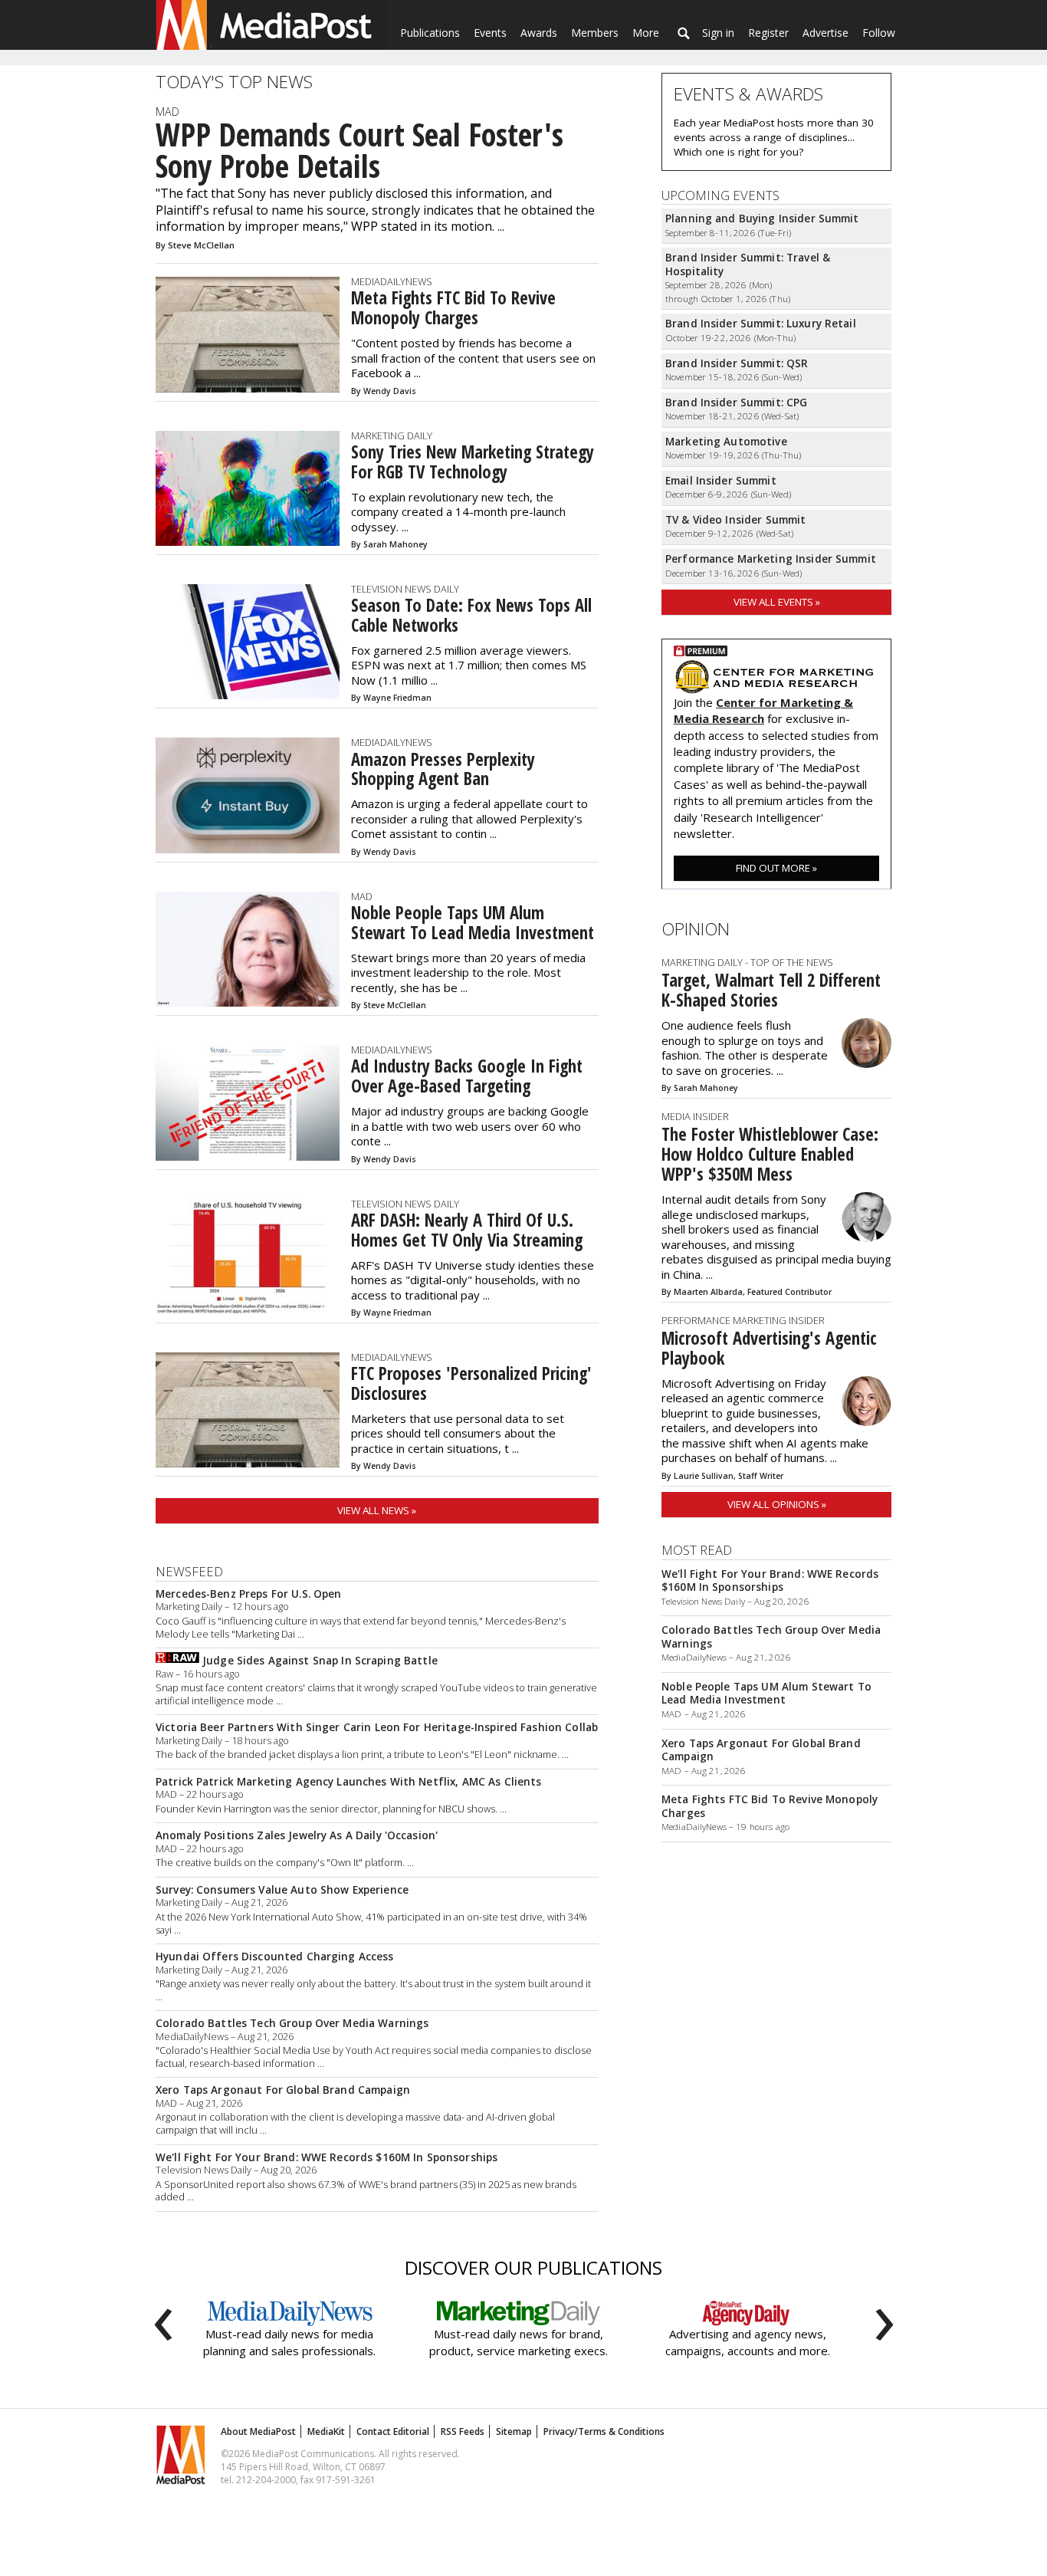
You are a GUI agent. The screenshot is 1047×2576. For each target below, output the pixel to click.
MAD (167, 112)
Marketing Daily (392, 435)
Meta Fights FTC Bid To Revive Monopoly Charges (453, 308)
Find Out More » (776, 868)
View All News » (377, 1510)
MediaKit (326, 2431)
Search (684, 33)
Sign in (718, 33)
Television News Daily (405, 589)
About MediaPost (258, 2431)
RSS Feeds (463, 2431)
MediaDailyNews (392, 281)
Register (768, 33)
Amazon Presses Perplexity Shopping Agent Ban (443, 769)
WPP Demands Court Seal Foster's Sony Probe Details (359, 151)
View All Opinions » (777, 1504)
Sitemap (514, 2431)
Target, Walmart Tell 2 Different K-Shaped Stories (771, 990)
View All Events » (777, 602)
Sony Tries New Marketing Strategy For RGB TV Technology (473, 462)
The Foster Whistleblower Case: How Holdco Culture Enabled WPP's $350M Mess (770, 1154)
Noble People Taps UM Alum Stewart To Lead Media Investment (473, 923)
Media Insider (695, 1116)
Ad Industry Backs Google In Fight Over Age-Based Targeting (467, 1076)
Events (490, 33)
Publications (430, 33)
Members (595, 33)
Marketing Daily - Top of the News (747, 962)
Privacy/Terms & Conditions (604, 2431)
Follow (879, 33)
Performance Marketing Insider (743, 1320)
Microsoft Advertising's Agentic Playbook (769, 1348)
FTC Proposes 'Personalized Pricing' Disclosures (471, 1383)
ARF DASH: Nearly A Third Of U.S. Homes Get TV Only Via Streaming (467, 1230)
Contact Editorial (393, 2431)
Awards (539, 33)
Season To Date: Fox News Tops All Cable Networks (471, 615)
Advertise (825, 33)
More (646, 33)
